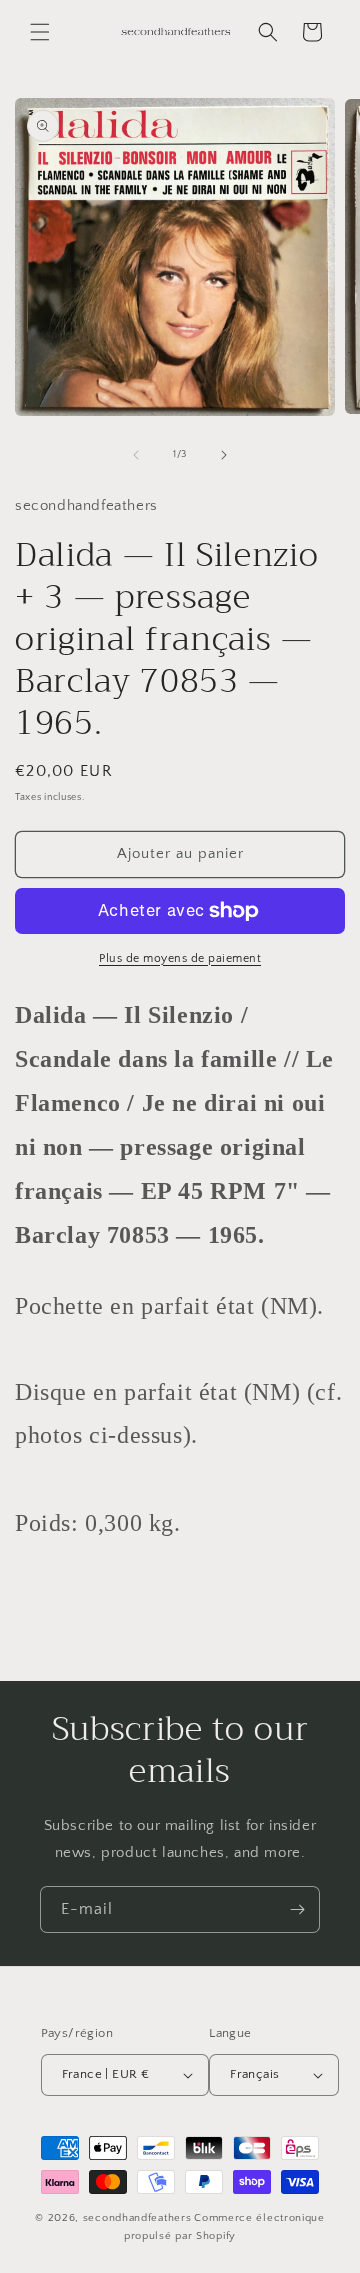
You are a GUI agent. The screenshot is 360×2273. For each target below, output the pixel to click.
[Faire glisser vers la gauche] (136, 455)
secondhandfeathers (137, 2218)
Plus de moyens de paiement (180, 958)
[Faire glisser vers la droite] (224, 455)
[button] (40, 32)
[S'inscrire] (297, 1909)
